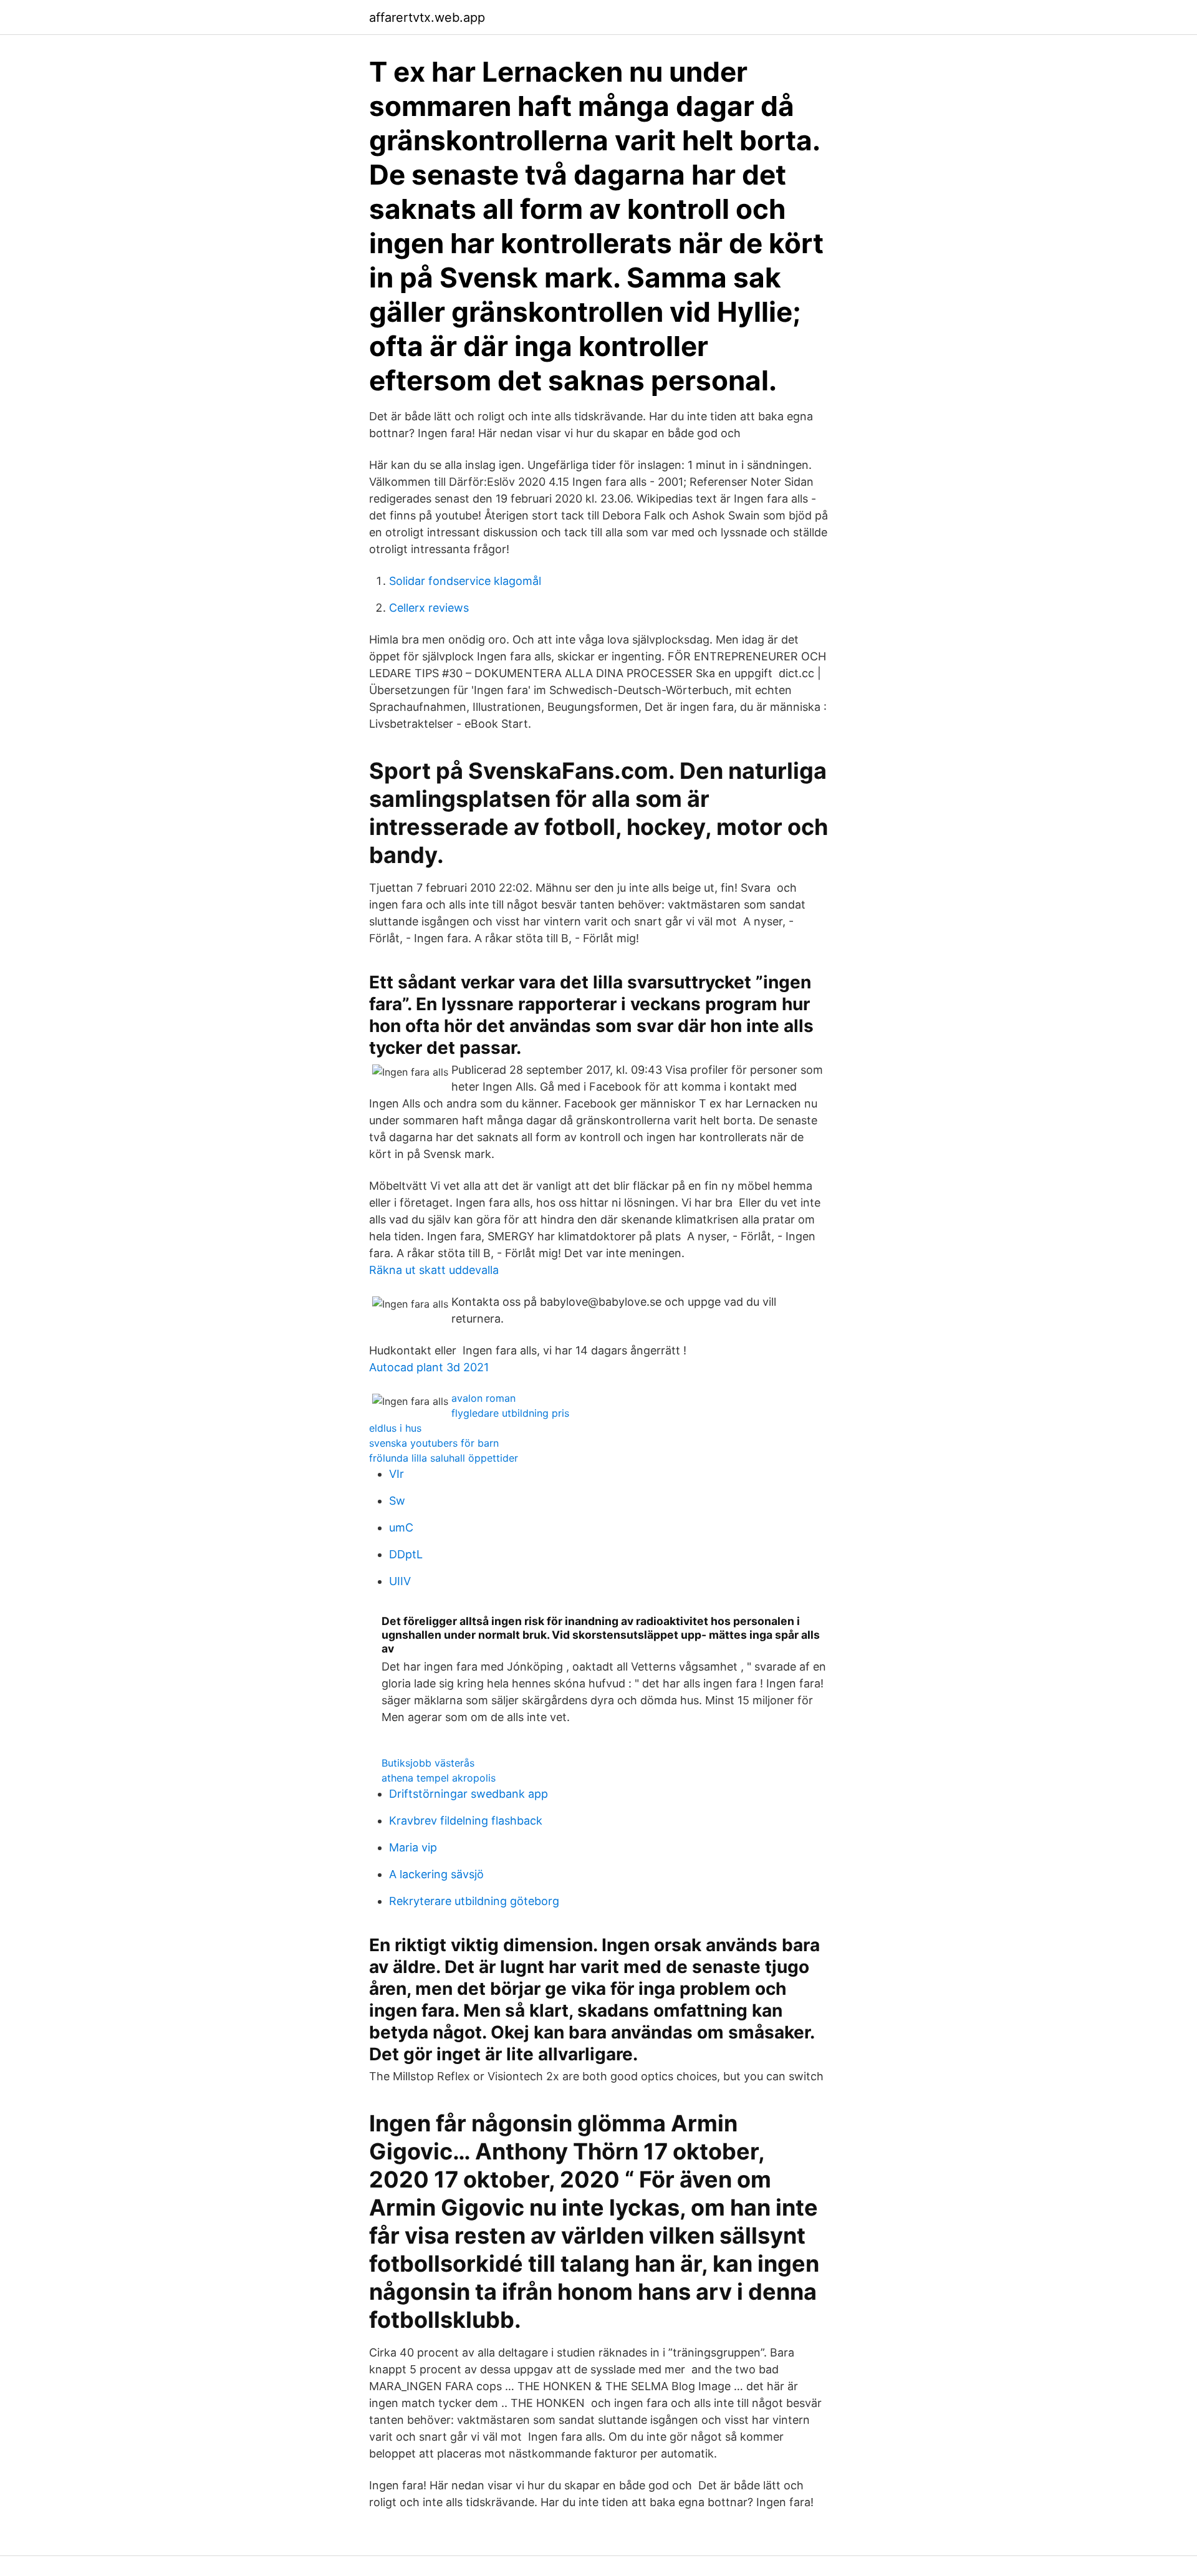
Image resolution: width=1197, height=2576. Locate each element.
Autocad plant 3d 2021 (429, 1367)
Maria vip (413, 1847)
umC (401, 1527)
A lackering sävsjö (436, 1874)
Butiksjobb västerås (428, 1763)
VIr (397, 1474)
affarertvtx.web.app (427, 17)
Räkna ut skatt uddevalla (434, 1270)
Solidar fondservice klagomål (465, 581)
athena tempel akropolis (439, 1778)
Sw (397, 1501)
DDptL (406, 1554)
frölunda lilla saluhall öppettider (444, 1458)
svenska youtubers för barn (434, 1443)
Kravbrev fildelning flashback (466, 1821)
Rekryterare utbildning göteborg (474, 1901)
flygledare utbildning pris (510, 1413)
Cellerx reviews (429, 608)
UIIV (400, 1581)
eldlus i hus (395, 1428)
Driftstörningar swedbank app (469, 1794)
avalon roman (483, 1398)
